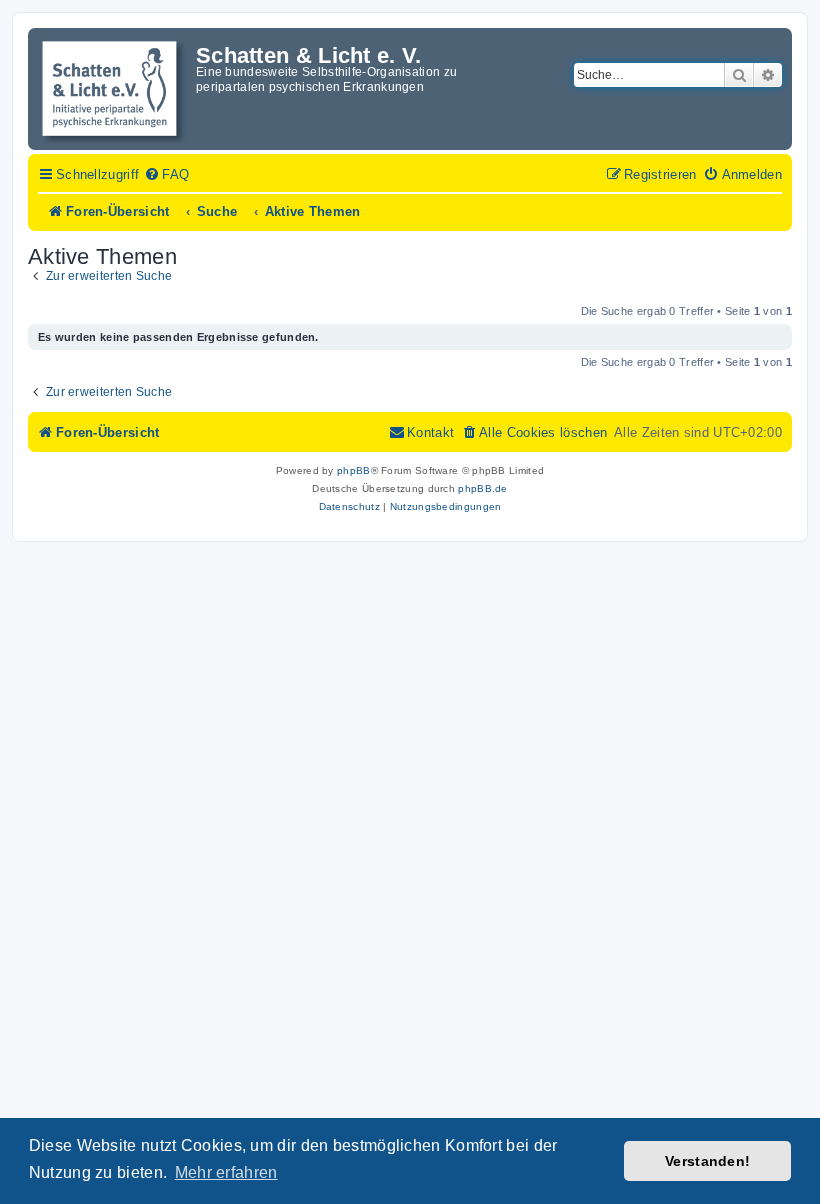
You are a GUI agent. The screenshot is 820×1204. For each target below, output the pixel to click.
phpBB (354, 470)
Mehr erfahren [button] (226, 1172)
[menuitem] (166, 175)
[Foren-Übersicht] (114, 89)
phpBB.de (482, 488)
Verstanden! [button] (707, 1161)
